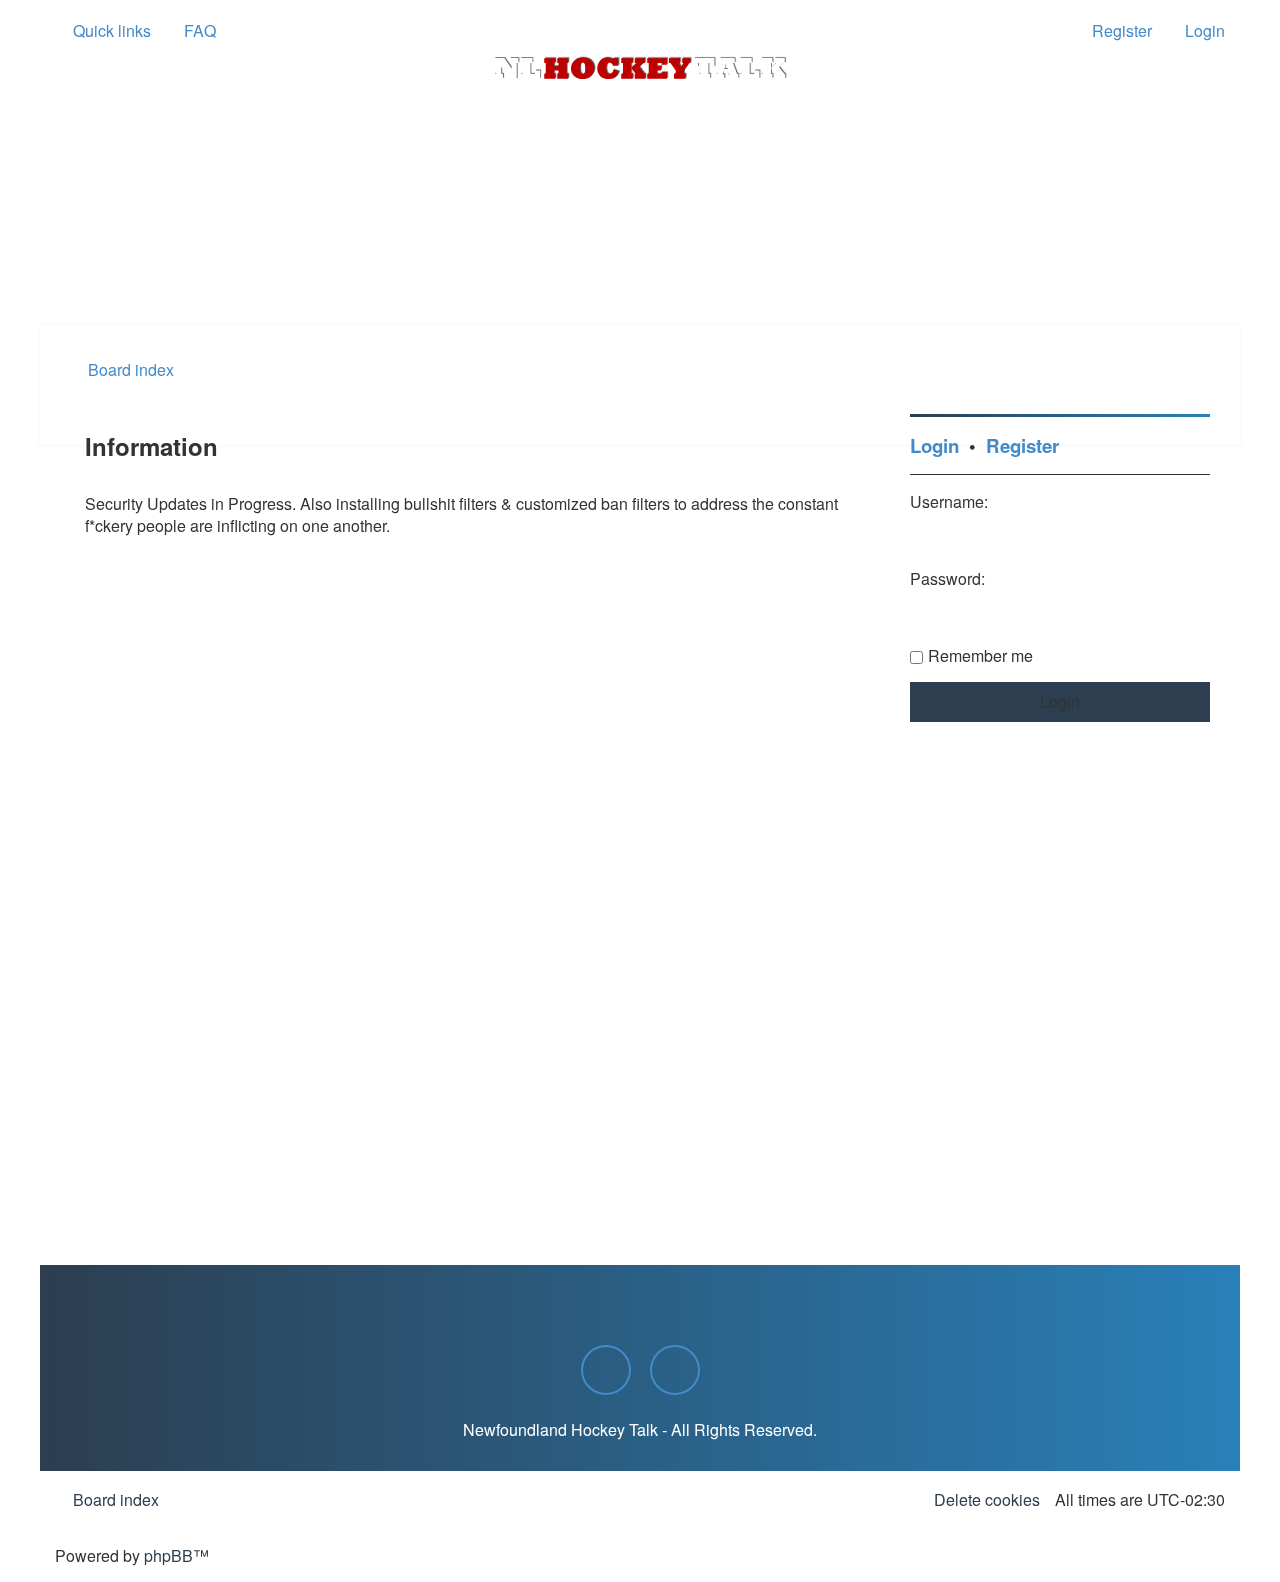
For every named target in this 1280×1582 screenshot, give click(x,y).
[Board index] (640, 68)
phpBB (168, 1555)
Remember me (980, 655)
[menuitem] (191, 31)
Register (1022, 445)
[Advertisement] (640, 271)
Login (934, 445)
